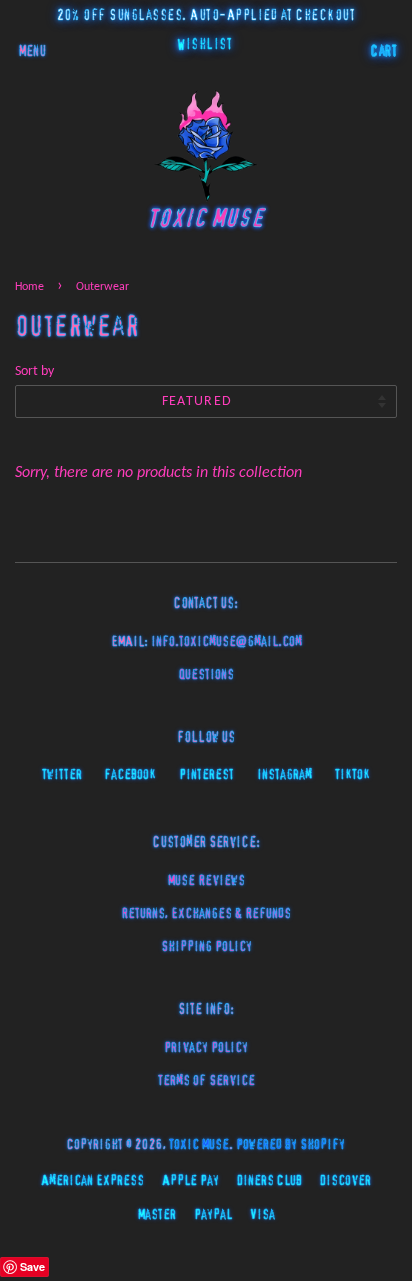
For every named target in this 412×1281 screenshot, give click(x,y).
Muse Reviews (206, 881)
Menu (32, 52)
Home (29, 287)
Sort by (34, 371)
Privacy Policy (206, 1048)
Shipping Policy (206, 947)
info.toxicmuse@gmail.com (226, 642)
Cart (384, 52)
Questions (206, 675)
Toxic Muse (199, 1145)
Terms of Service (206, 1081)
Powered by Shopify (290, 1145)
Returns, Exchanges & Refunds (206, 914)
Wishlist (204, 45)
